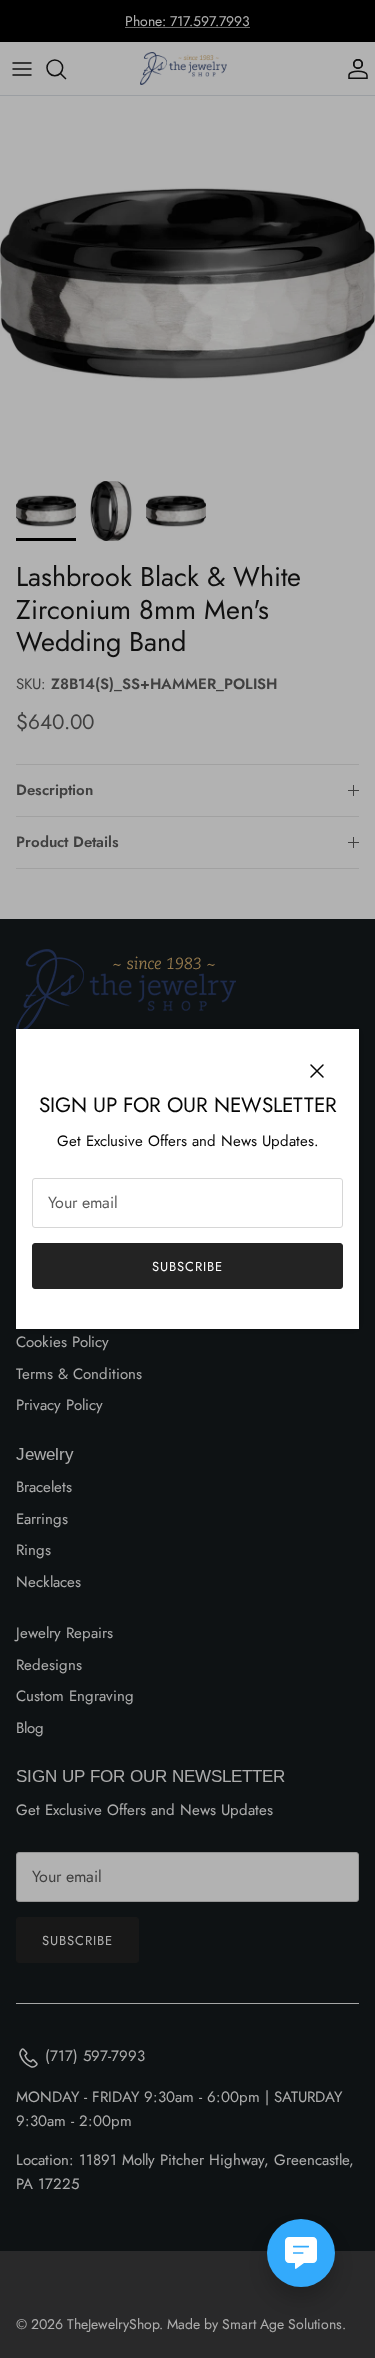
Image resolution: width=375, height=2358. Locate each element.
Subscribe (187, 1266)
